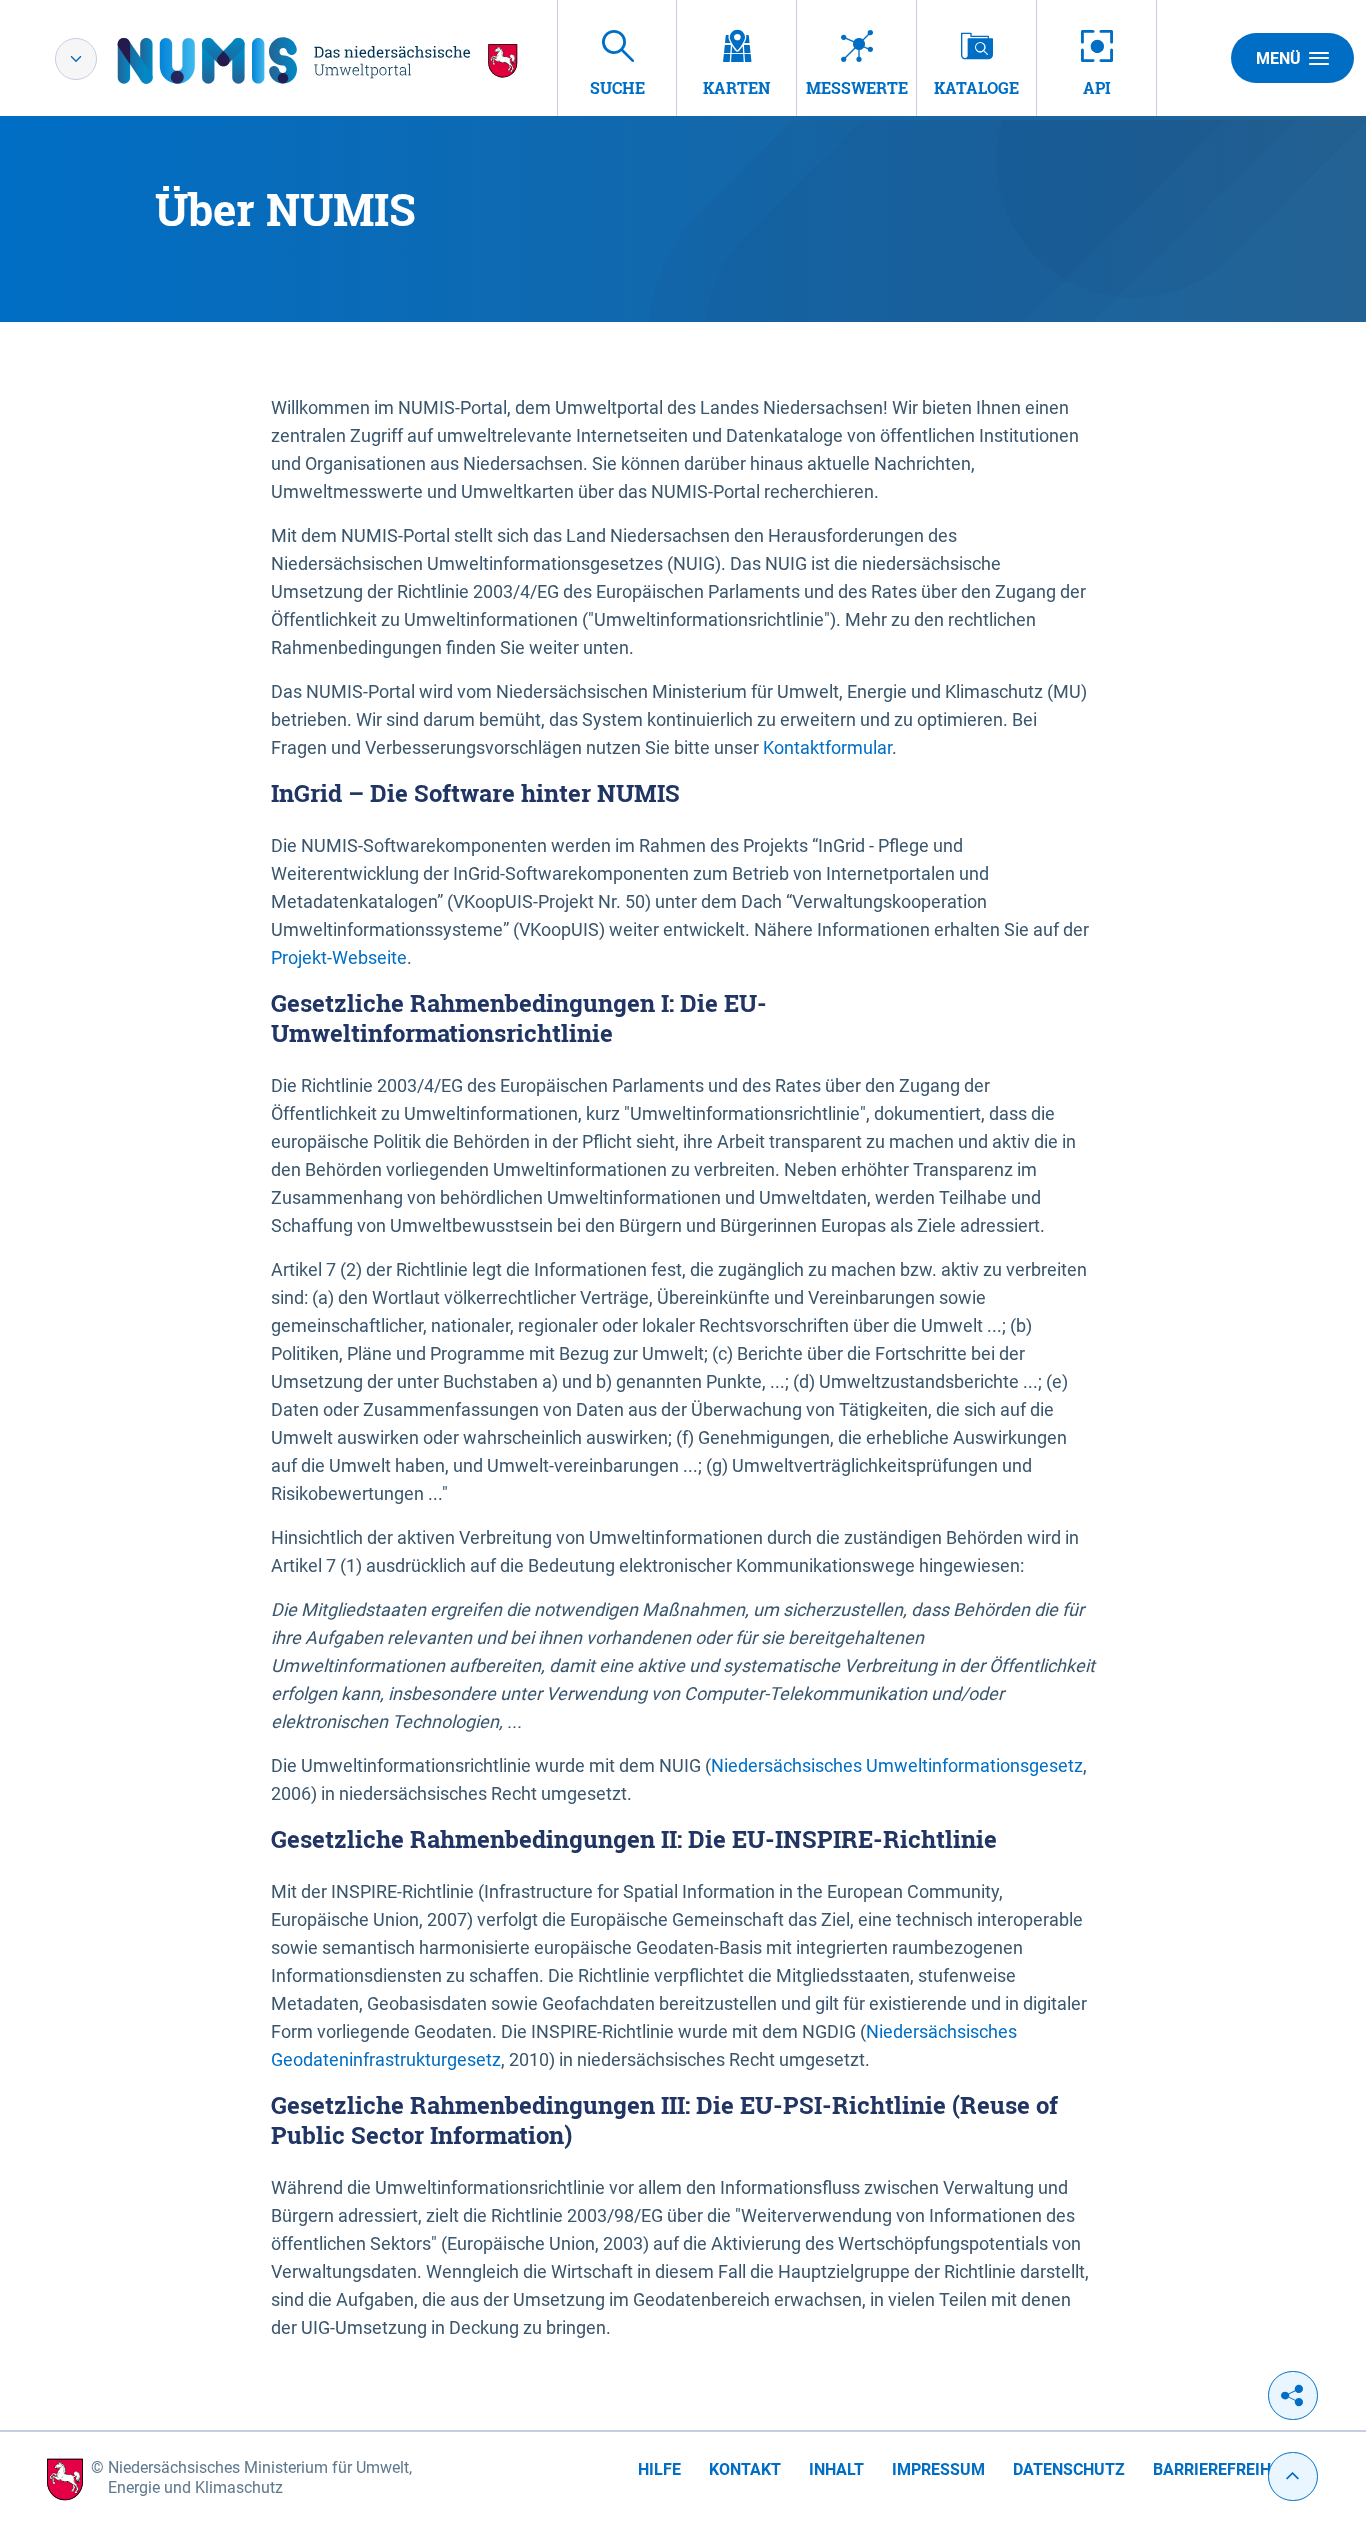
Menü (1278, 58)
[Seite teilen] (1293, 2395)
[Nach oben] (1293, 2476)
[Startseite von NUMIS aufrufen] (318, 60)
